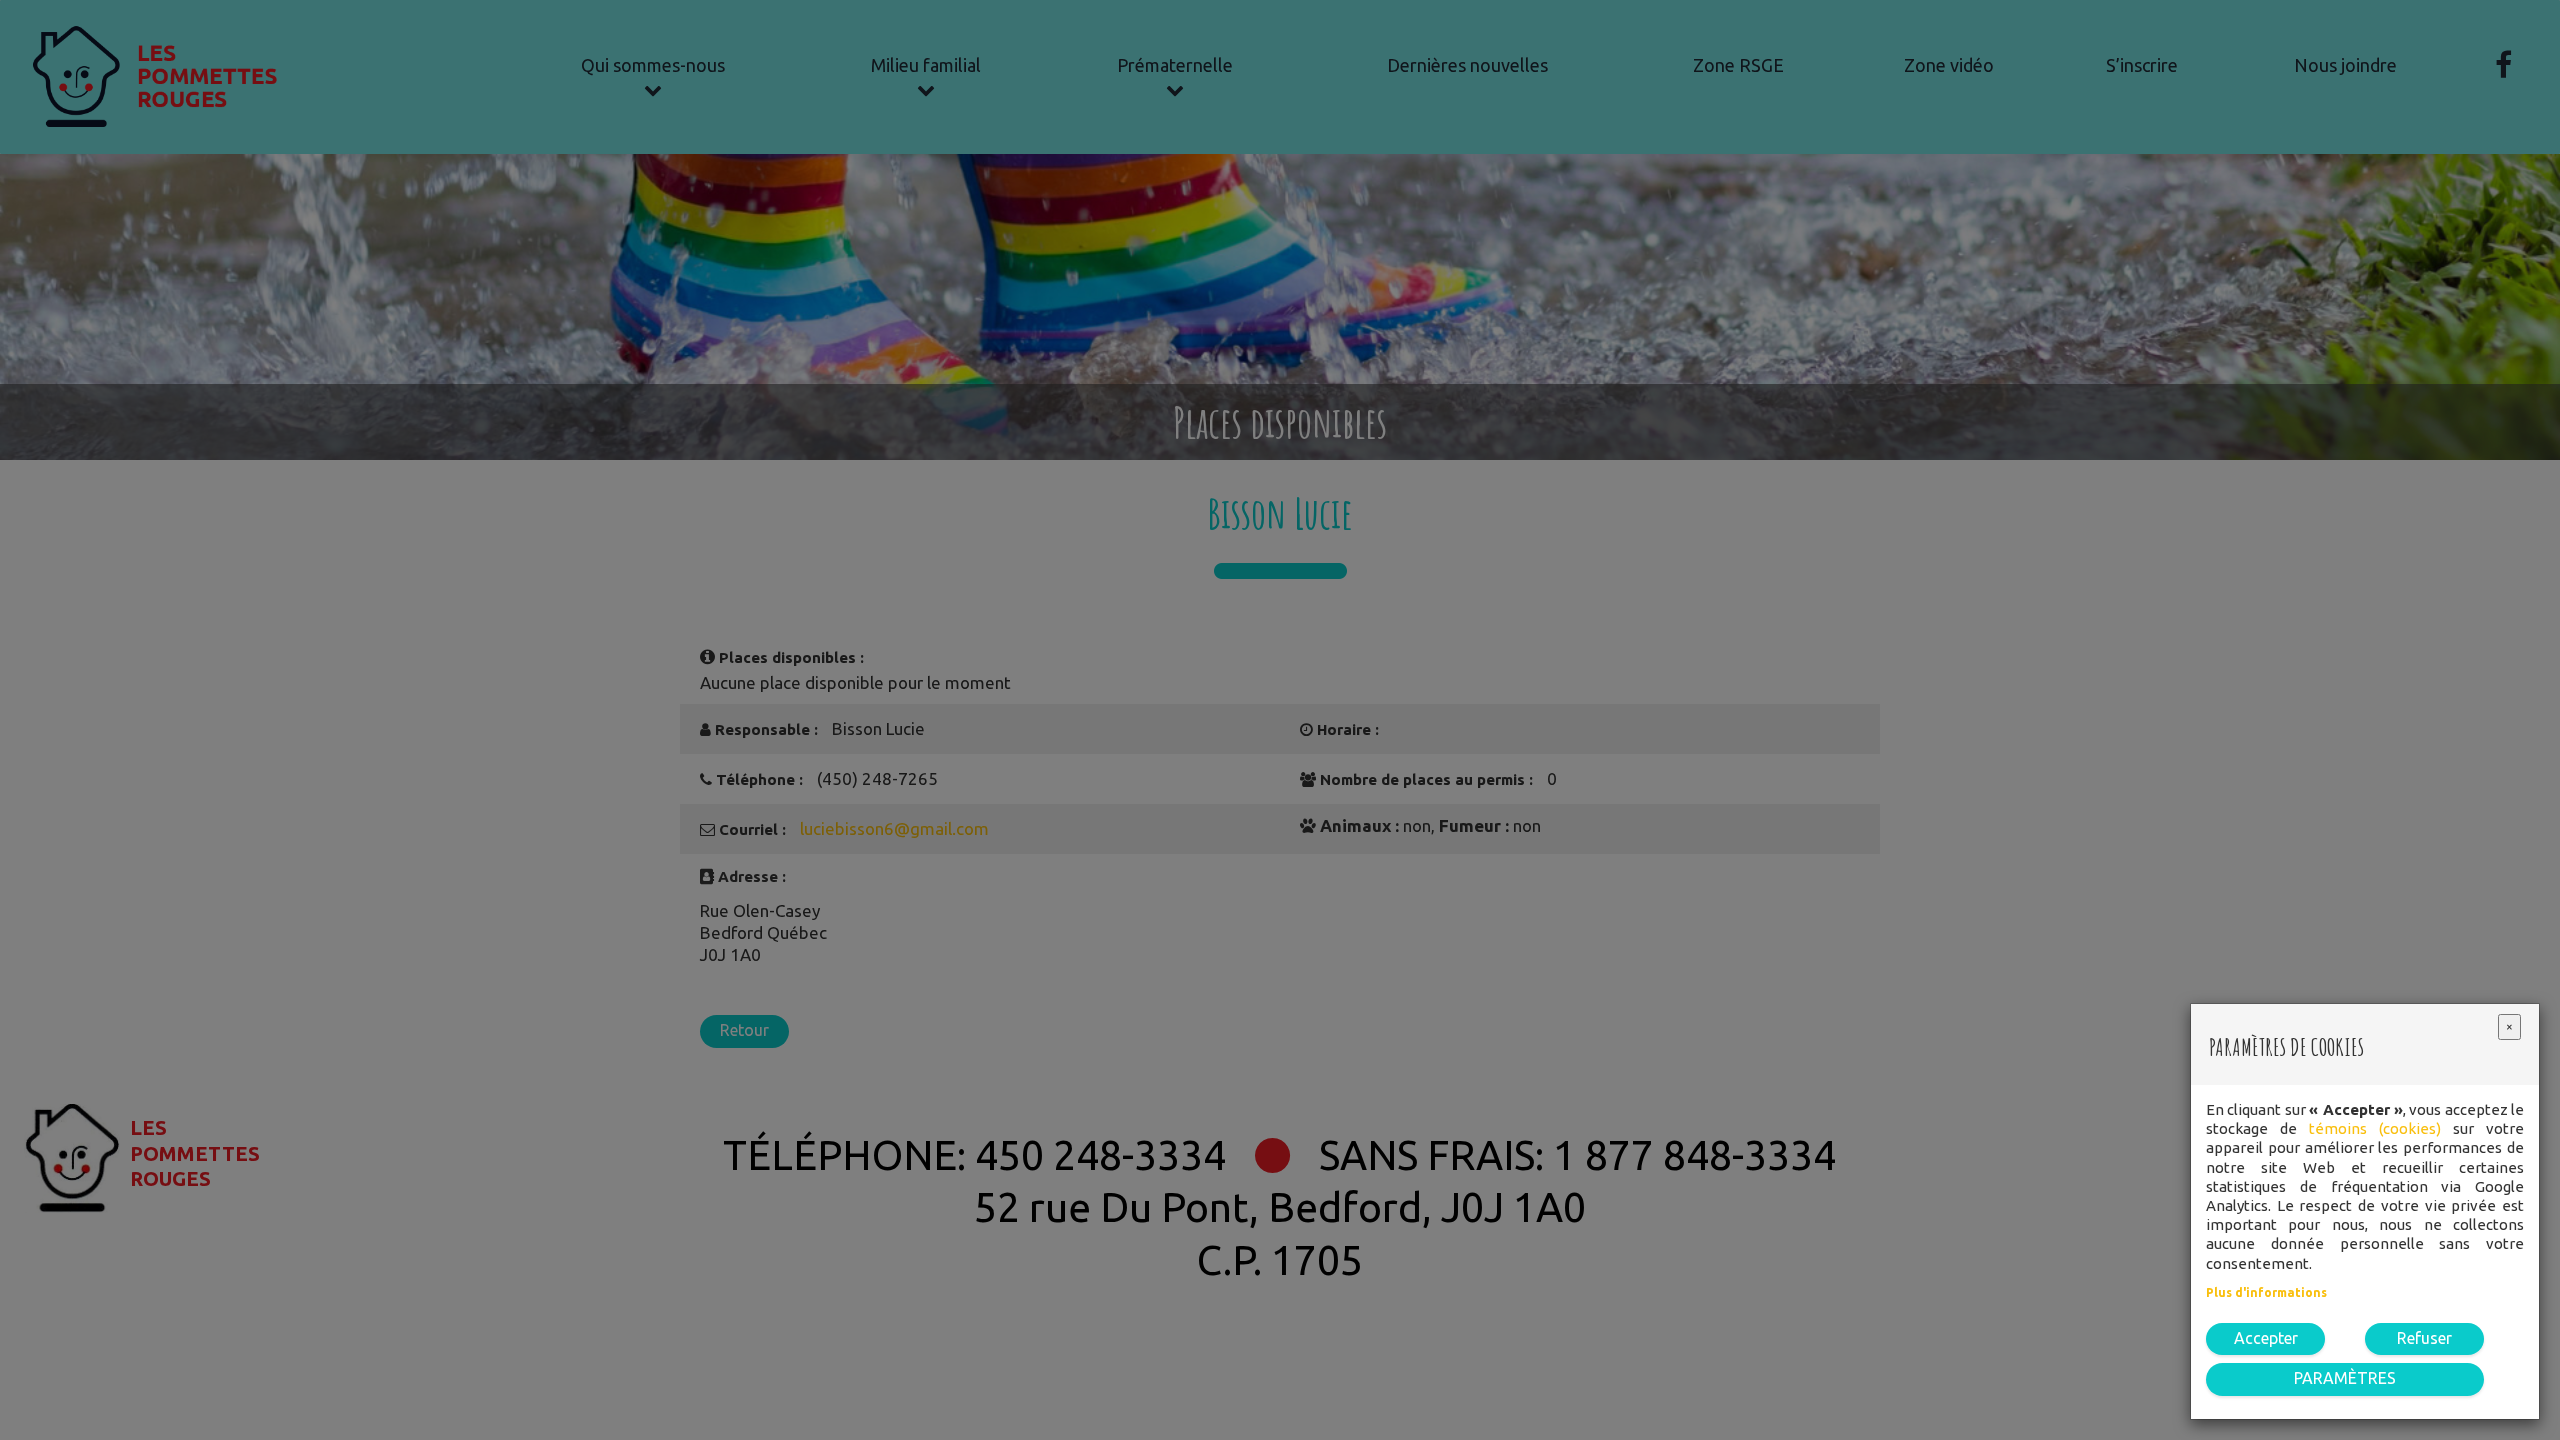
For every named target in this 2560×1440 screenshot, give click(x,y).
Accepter (2266, 1338)
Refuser (2424, 1338)
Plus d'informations (2266, 1292)
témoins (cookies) (2375, 1128)
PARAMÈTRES (2345, 1378)
